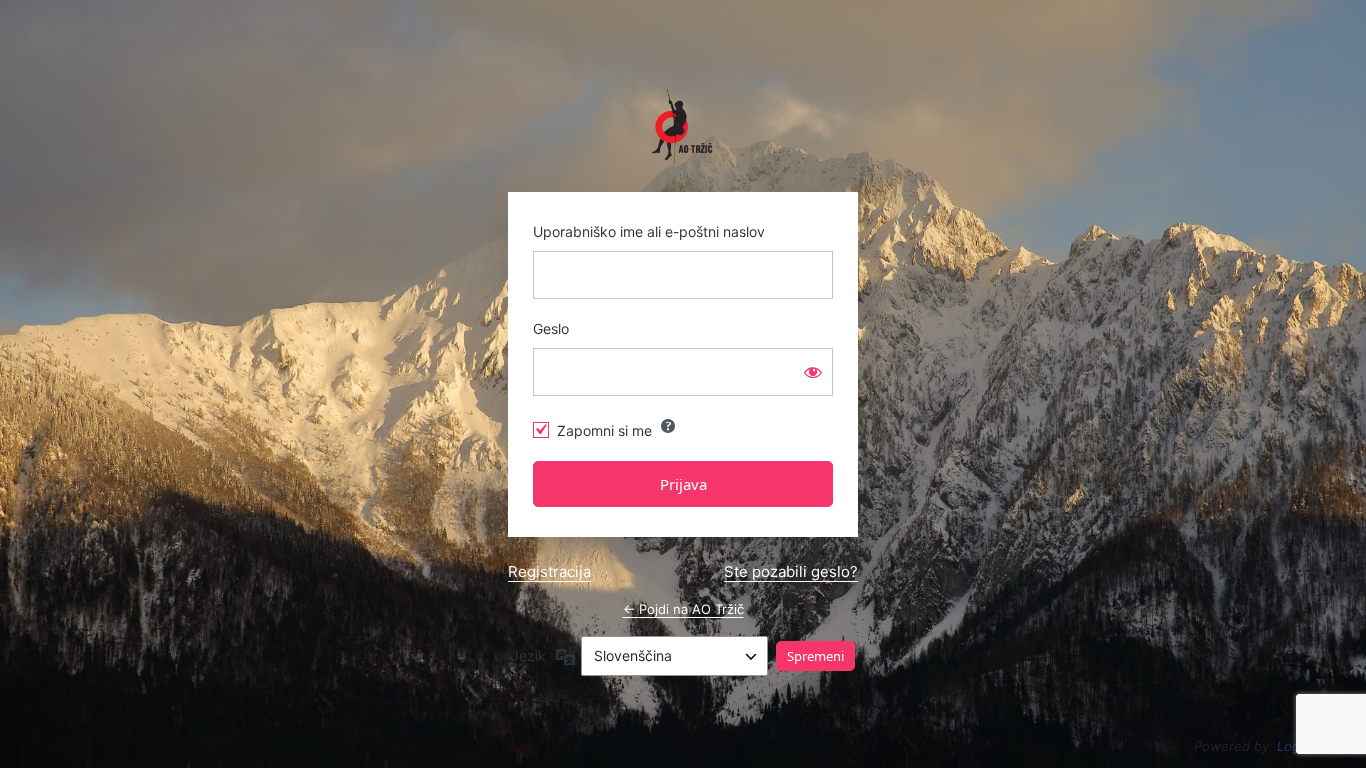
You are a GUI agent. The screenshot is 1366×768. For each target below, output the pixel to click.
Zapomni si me (604, 430)
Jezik (528, 655)
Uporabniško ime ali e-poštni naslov (649, 231)
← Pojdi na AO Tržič (683, 609)
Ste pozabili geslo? (791, 571)
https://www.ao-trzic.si (683, 126)
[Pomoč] (668, 426)
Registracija (549, 571)
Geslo (551, 328)
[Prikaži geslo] (813, 372)
